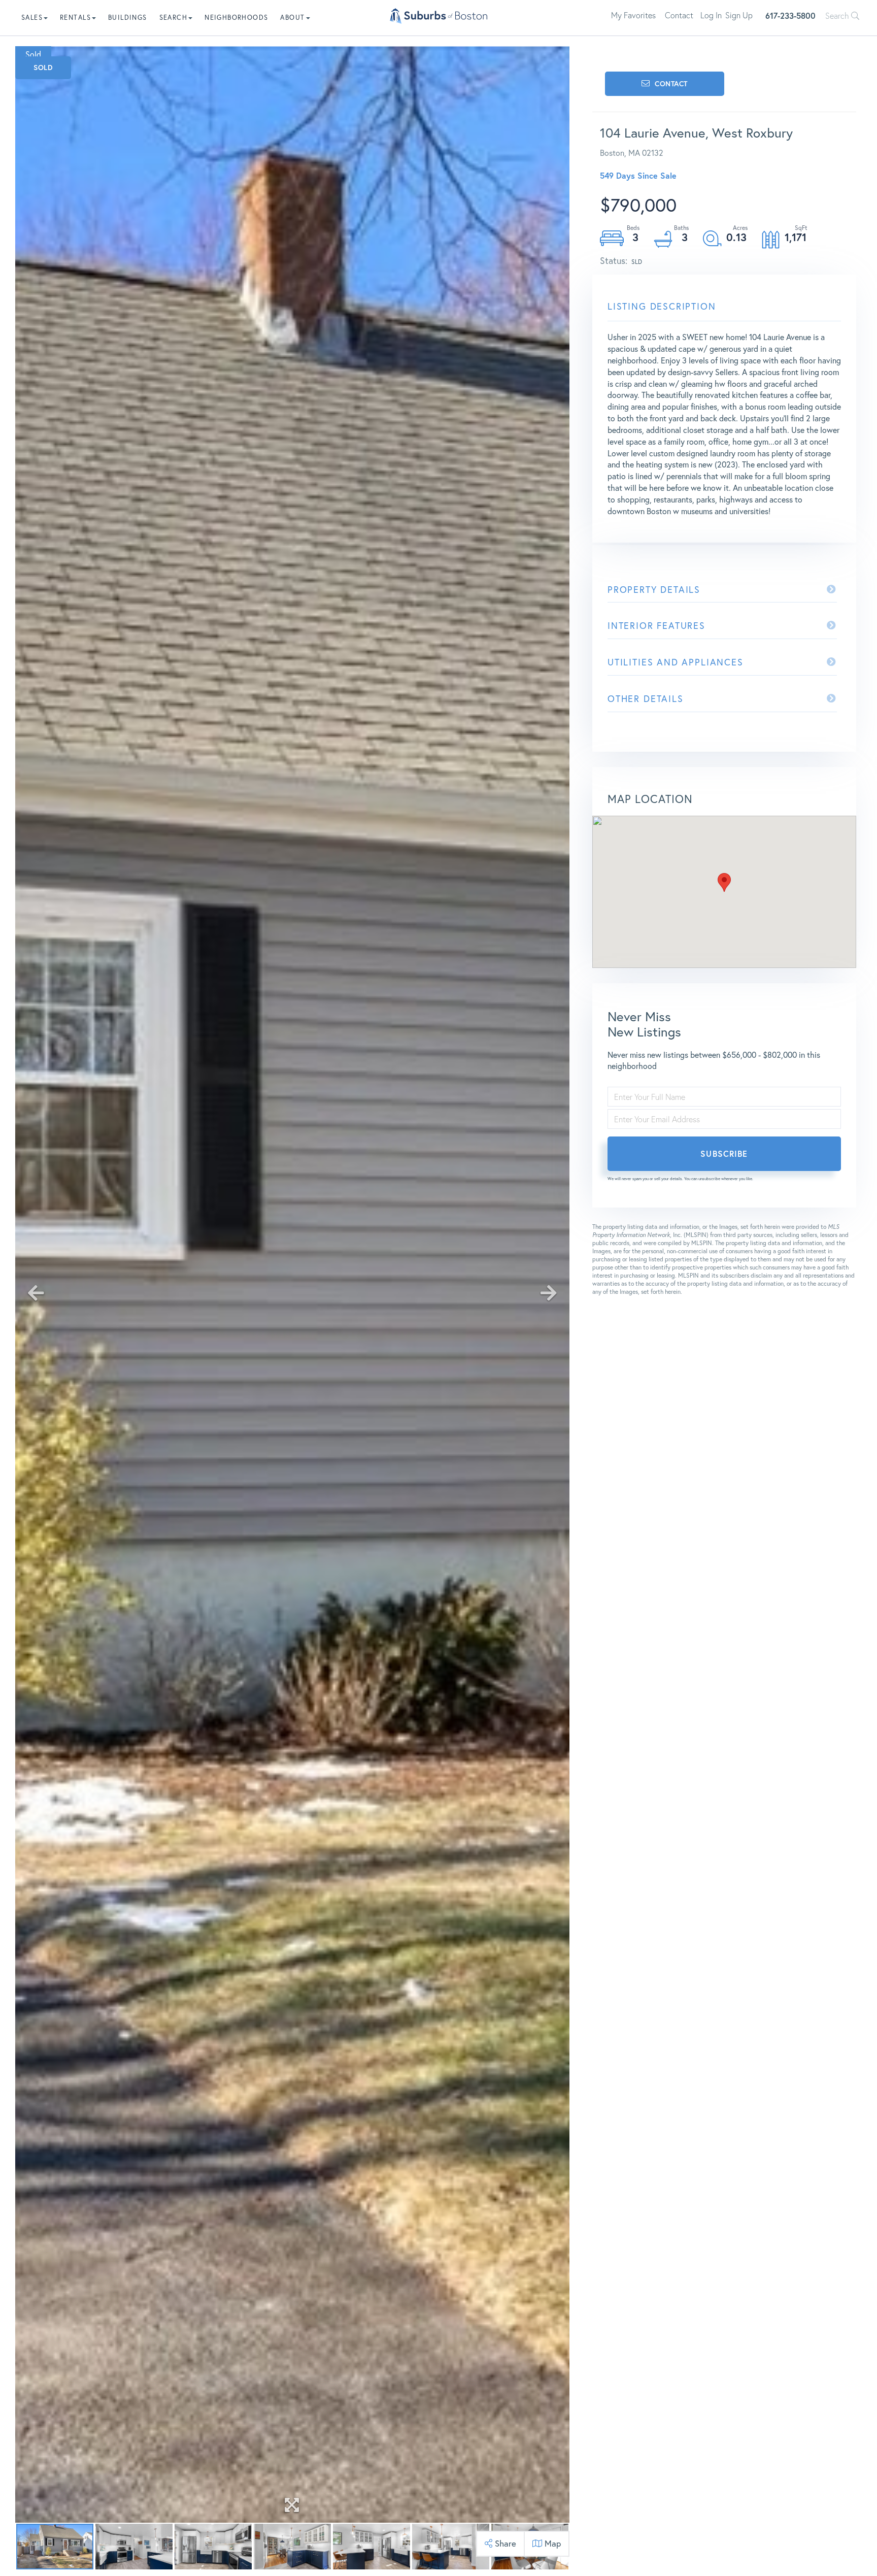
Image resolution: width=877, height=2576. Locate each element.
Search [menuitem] (173, 18)
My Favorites (633, 15)
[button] (724, 882)
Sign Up (739, 15)
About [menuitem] (292, 18)
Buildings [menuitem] (128, 18)
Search (838, 16)
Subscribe (724, 1153)
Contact (679, 15)
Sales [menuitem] (32, 18)
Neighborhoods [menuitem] (236, 18)
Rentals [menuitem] (75, 18)
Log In (711, 15)
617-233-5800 (790, 15)
